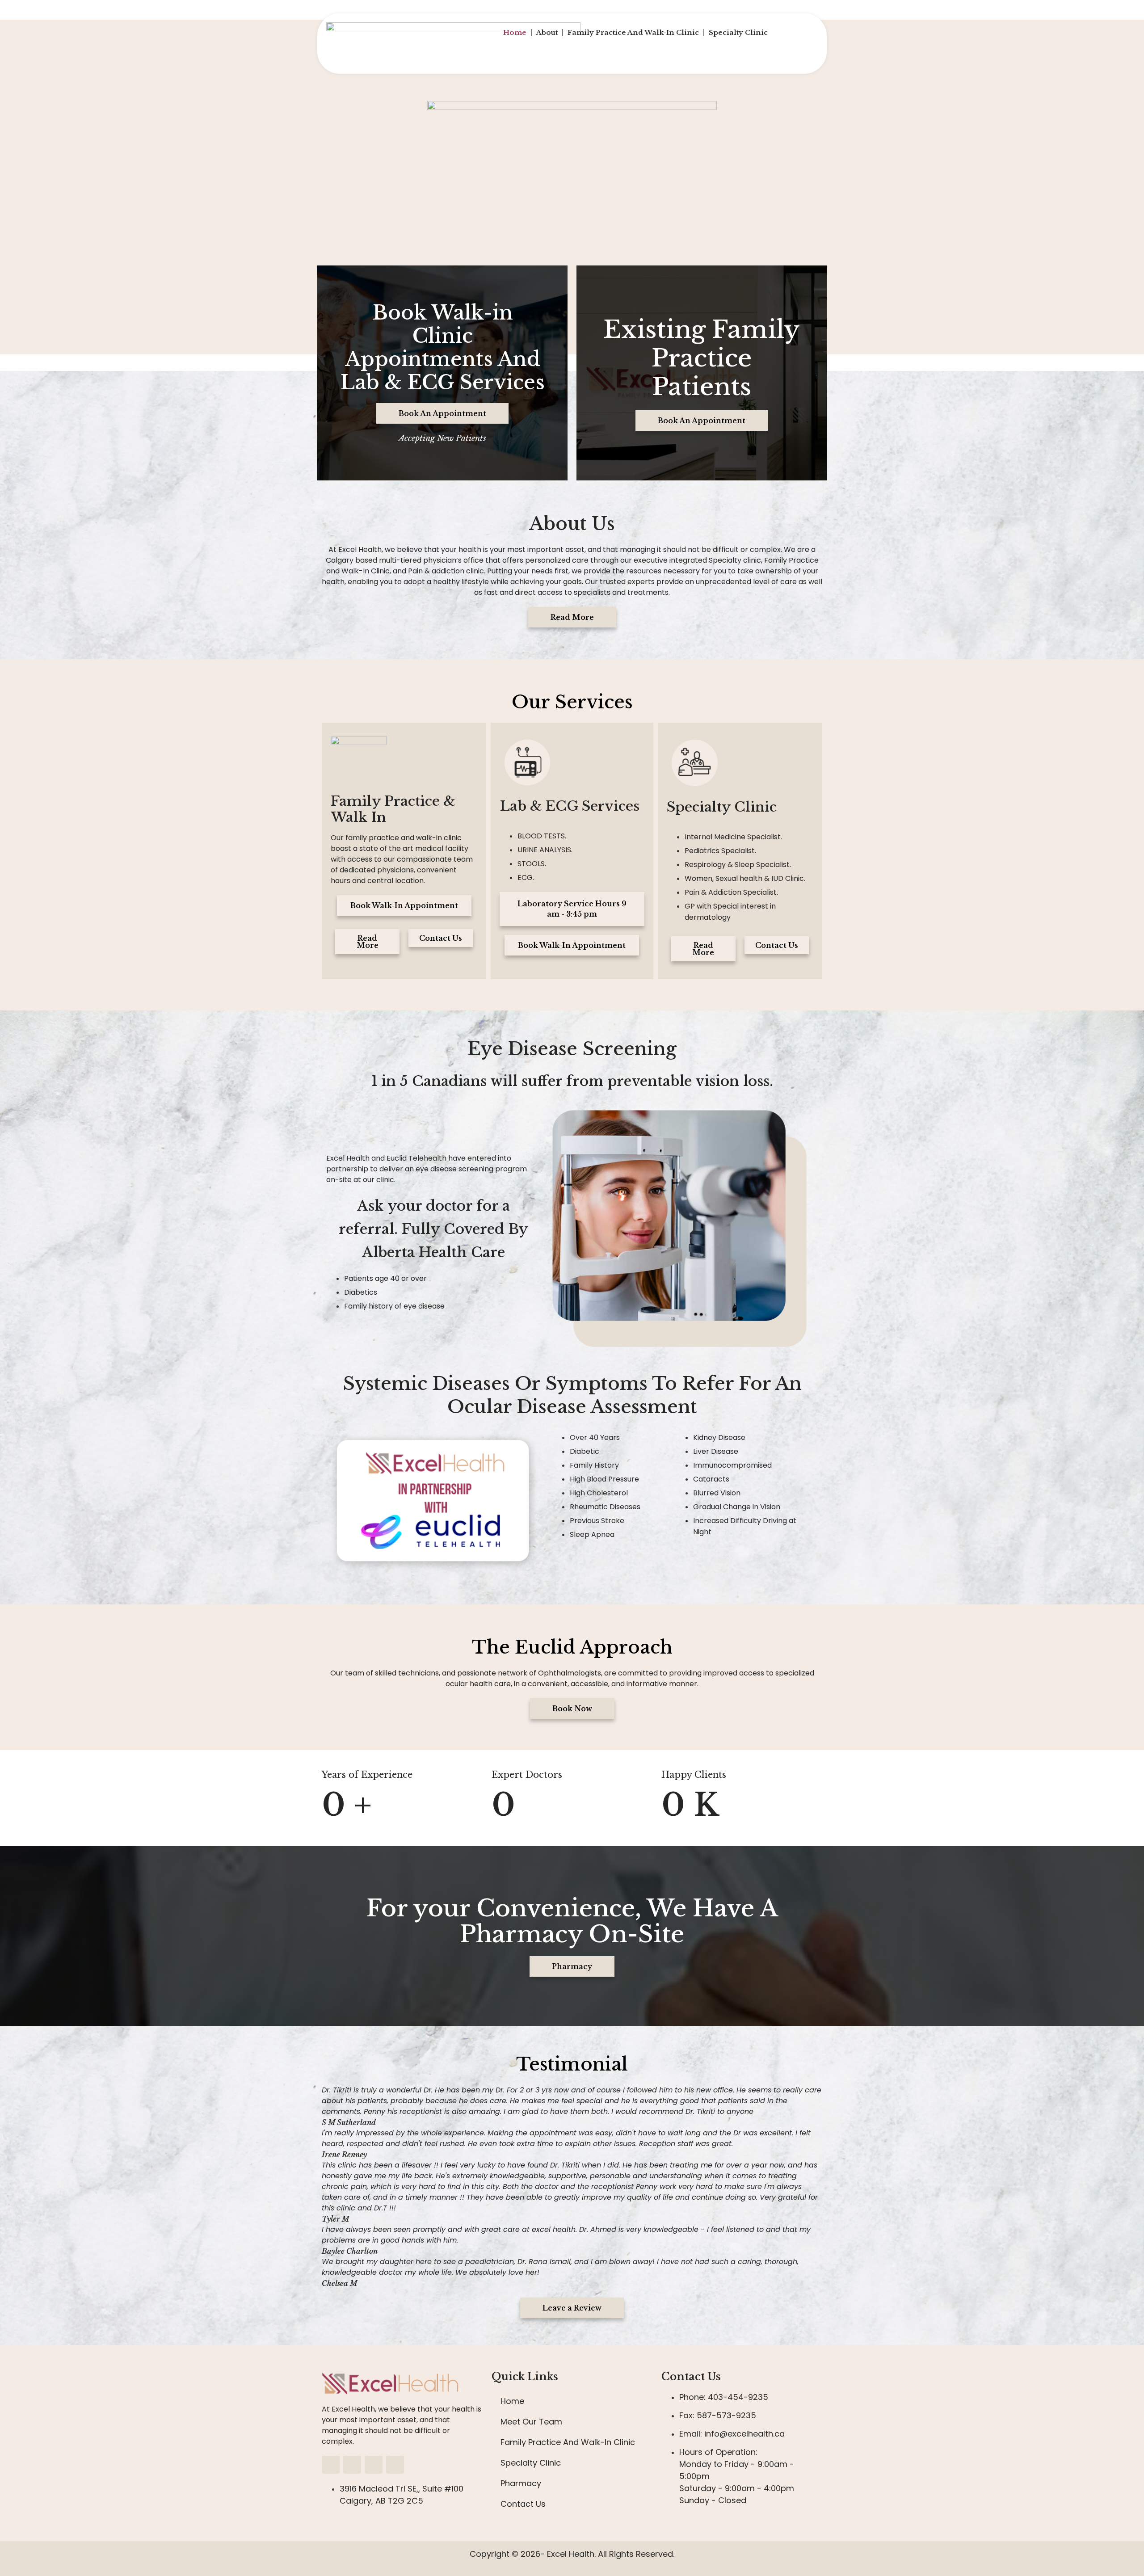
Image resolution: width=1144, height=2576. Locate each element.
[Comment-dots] (395, 2465)
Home (515, 32)
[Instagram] (352, 2465)
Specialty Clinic (738, 32)
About (547, 32)
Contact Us (523, 2504)
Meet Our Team (531, 2422)
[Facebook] (331, 2465)
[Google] (374, 2465)
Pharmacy (521, 2483)
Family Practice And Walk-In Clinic (633, 32)
